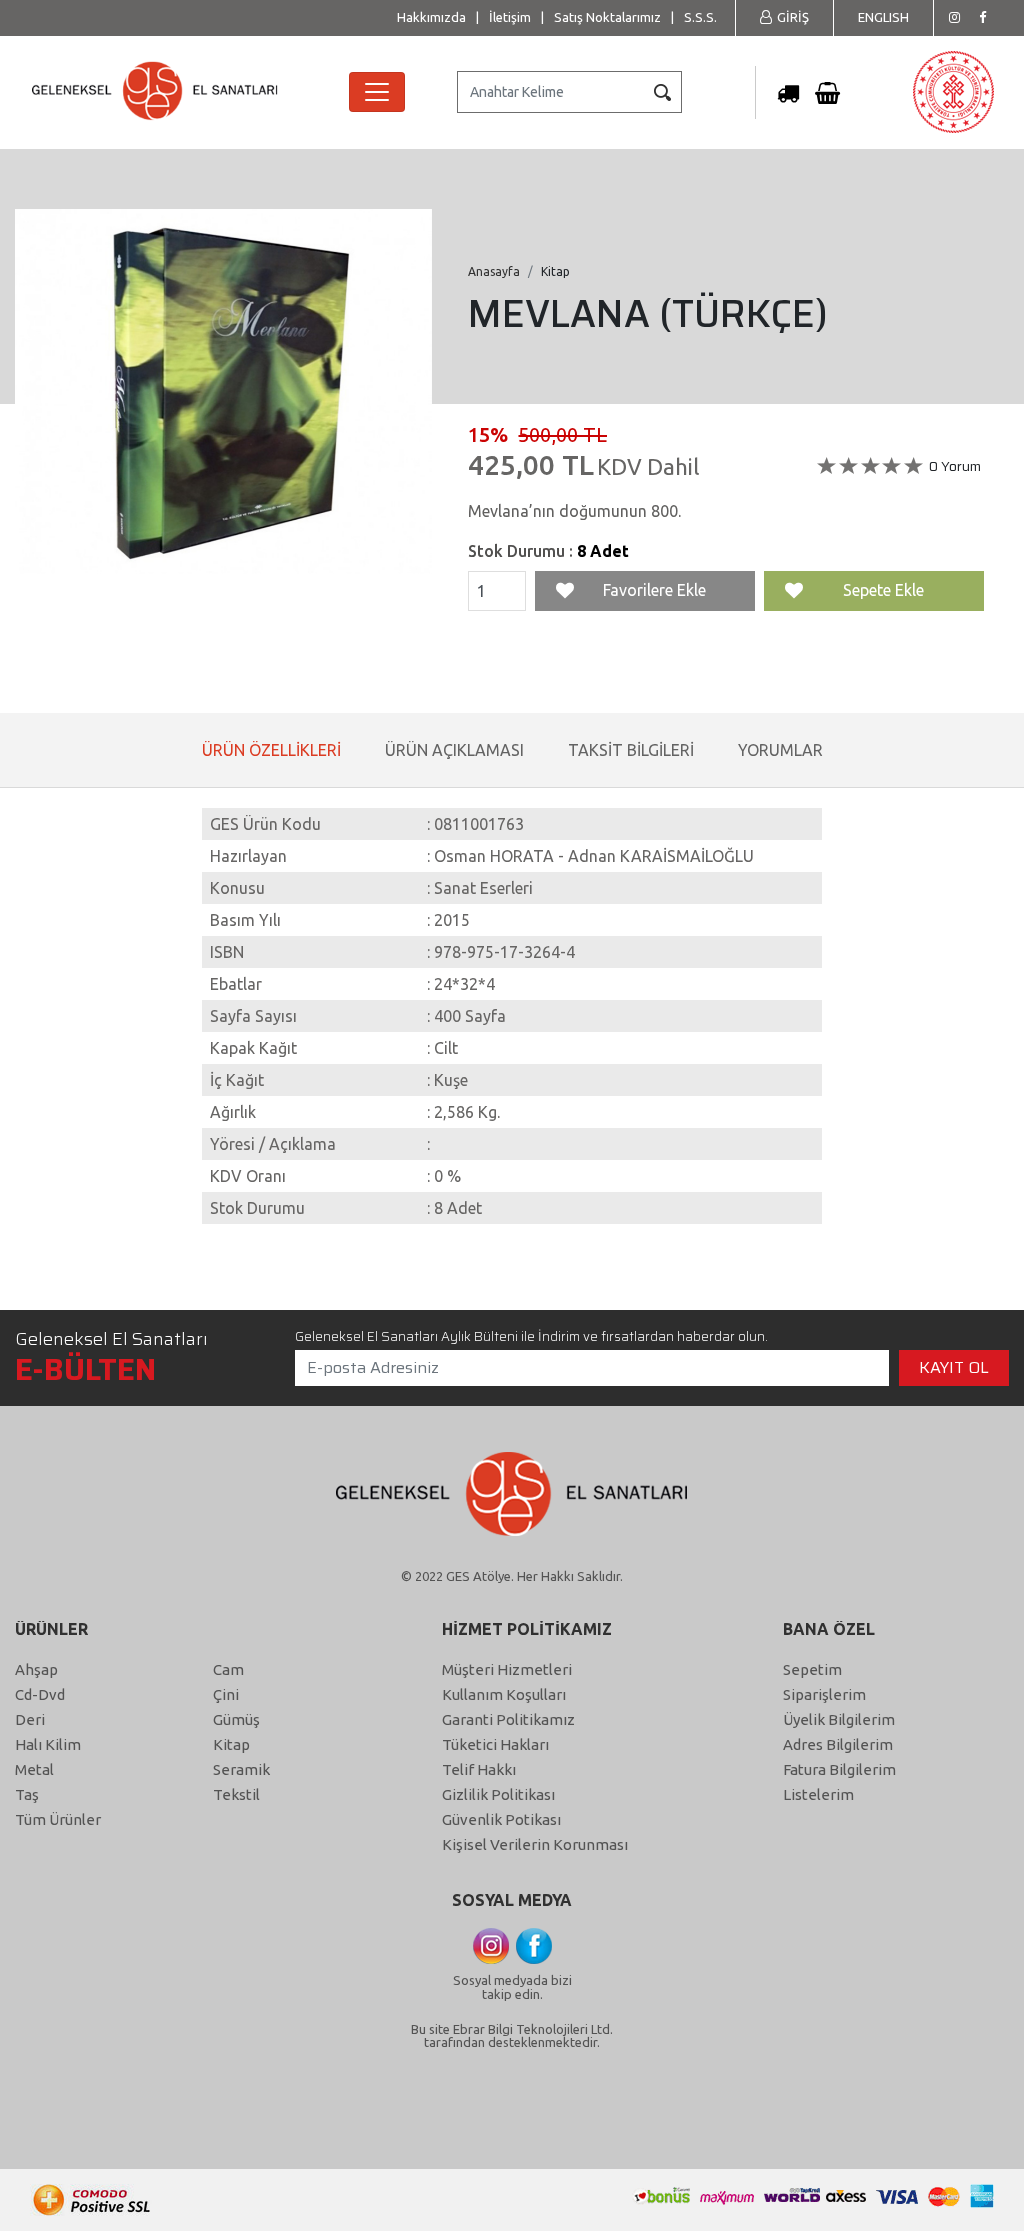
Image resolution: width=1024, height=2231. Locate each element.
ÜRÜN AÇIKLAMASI (454, 750)
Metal (34, 1769)
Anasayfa (494, 271)
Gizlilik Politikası (498, 1794)
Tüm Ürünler (58, 1819)
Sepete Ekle (883, 590)
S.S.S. (700, 17)
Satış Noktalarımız (607, 17)
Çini (226, 1694)
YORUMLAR (780, 750)
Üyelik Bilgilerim (839, 1719)
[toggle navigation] (377, 92)
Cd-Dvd (40, 1694)
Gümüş (236, 1719)
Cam (228, 1669)
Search (662, 92)
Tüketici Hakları (495, 1744)
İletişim (510, 17)
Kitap (231, 1744)
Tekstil (236, 1794)
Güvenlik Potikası (501, 1819)
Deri (30, 1719)
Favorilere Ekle (654, 590)
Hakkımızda (431, 17)
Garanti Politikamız (508, 1719)
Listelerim (818, 1794)
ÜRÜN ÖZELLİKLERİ (271, 750)
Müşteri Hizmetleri (507, 1669)
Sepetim (812, 1669)
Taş (27, 1794)
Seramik (241, 1769)
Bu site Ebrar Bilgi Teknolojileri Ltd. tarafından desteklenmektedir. (512, 2035)
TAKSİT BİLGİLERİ (631, 750)
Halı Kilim (48, 1744)
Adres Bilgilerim (838, 1744)
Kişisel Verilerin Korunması (535, 1844)
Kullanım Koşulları (504, 1694)
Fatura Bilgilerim (839, 1769)
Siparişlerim (824, 1694)
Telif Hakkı (479, 1769)
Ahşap (36, 1669)
